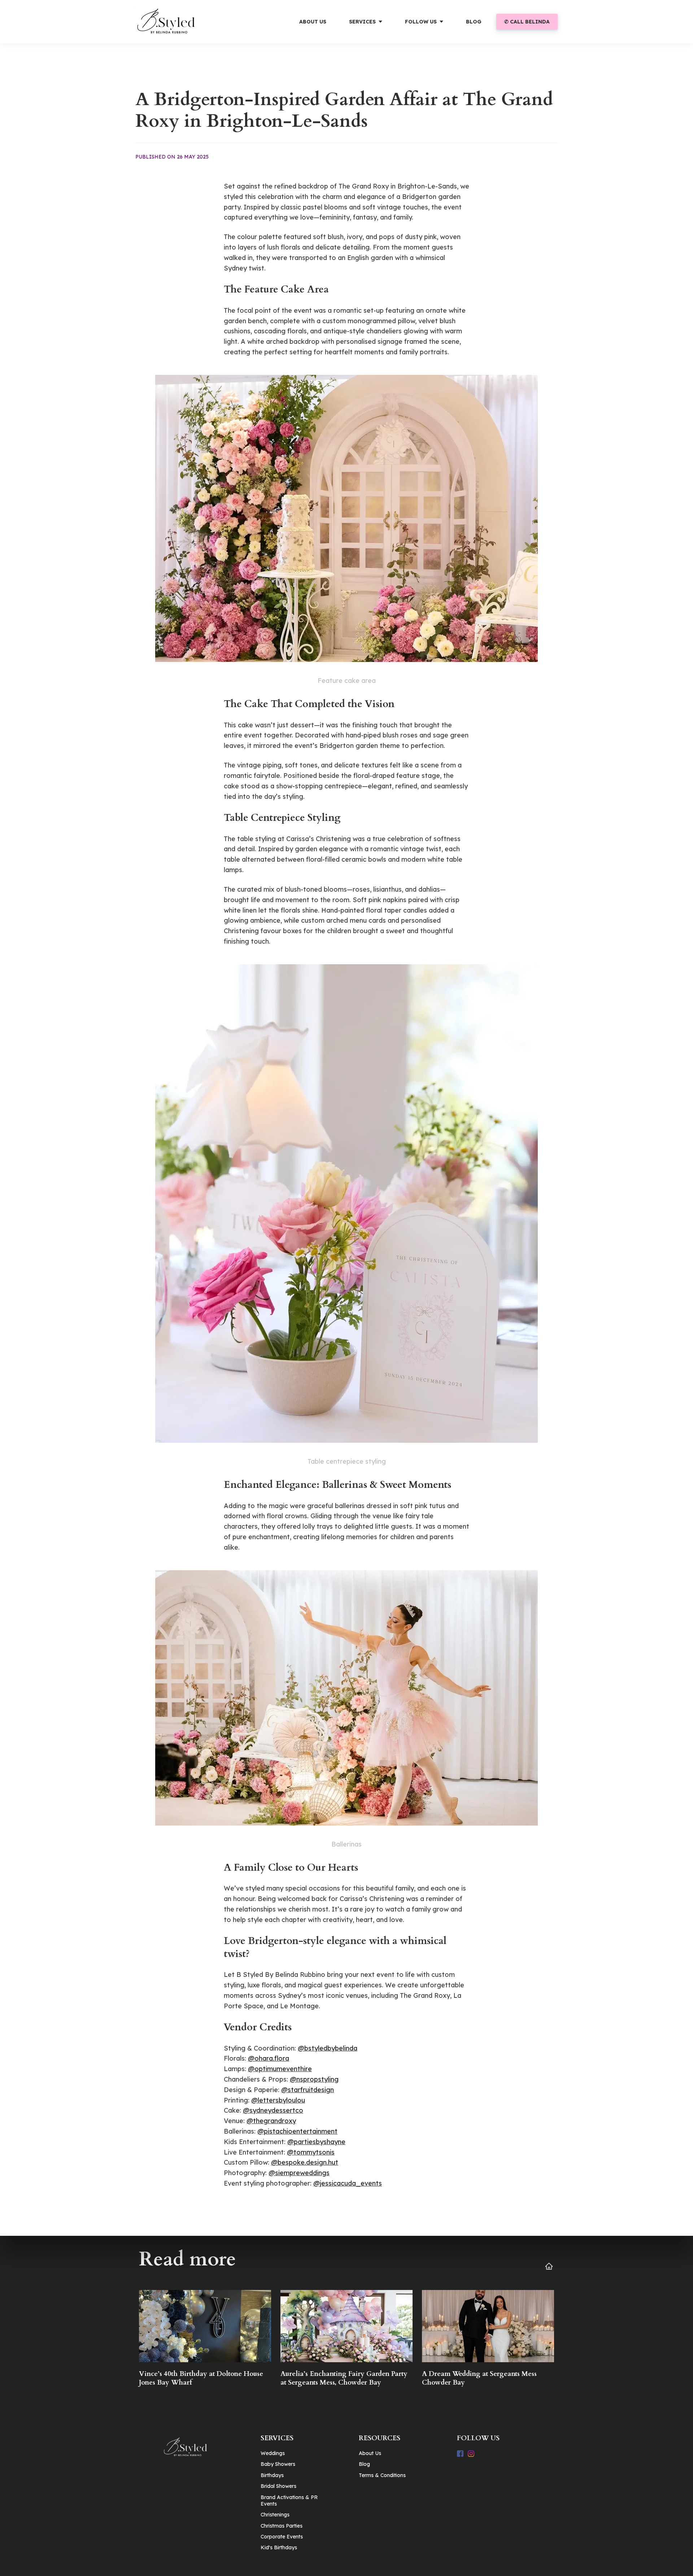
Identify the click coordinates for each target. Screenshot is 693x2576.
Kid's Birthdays (279, 2547)
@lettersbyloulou (278, 2100)
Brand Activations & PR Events (289, 2501)
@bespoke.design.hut (305, 2162)
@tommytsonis (311, 2152)
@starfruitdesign (308, 2090)
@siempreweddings (299, 2173)
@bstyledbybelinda (328, 2048)
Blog (364, 2464)
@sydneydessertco (273, 2110)
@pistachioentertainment (297, 2131)
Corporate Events (282, 2537)
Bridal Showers (278, 2486)
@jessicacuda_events (348, 2183)
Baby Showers (278, 2464)
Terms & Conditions (382, 2475)
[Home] (173, 22)
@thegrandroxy (271, 2121)
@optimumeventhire (280, 2069)
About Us (370, 2453)
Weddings (273, 2453)
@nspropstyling (314, 2079)
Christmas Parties (282, 2526)
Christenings (275, 2515)
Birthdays (272, 2475)
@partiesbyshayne (316, 2142)
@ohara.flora (269, 2058)
